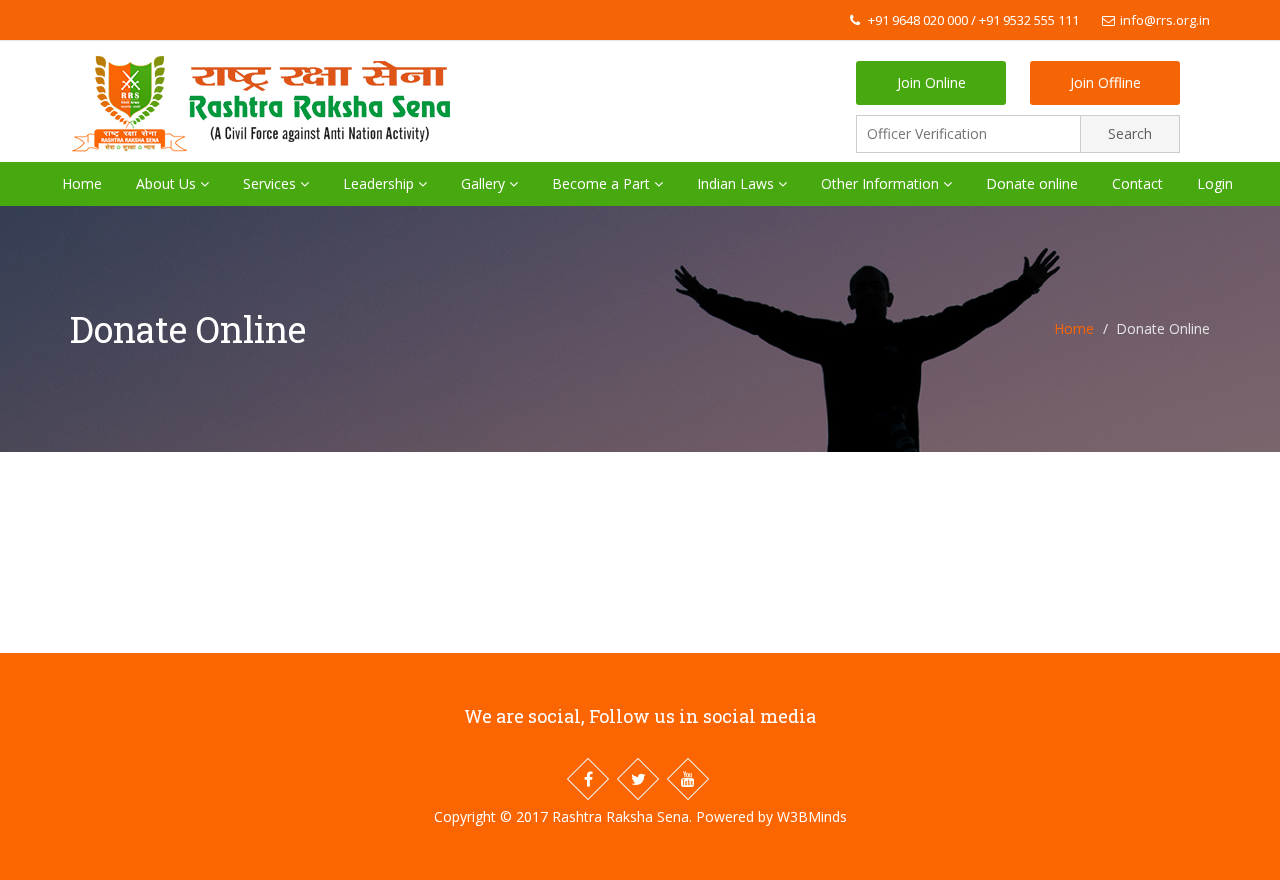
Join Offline (1105, 82)
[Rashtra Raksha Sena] (269, 97)
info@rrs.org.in (1165, 20)
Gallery (485, 183)
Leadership (380, 183)
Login (1215, 183)
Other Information (882, 183)
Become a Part (603, 183)
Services (271, 183)
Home (82, 183)
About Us (168, 183)
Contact (1137, 183)
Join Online (931, 82)
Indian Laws (737, 183)
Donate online (1032, 183)
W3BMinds (812, 816)
